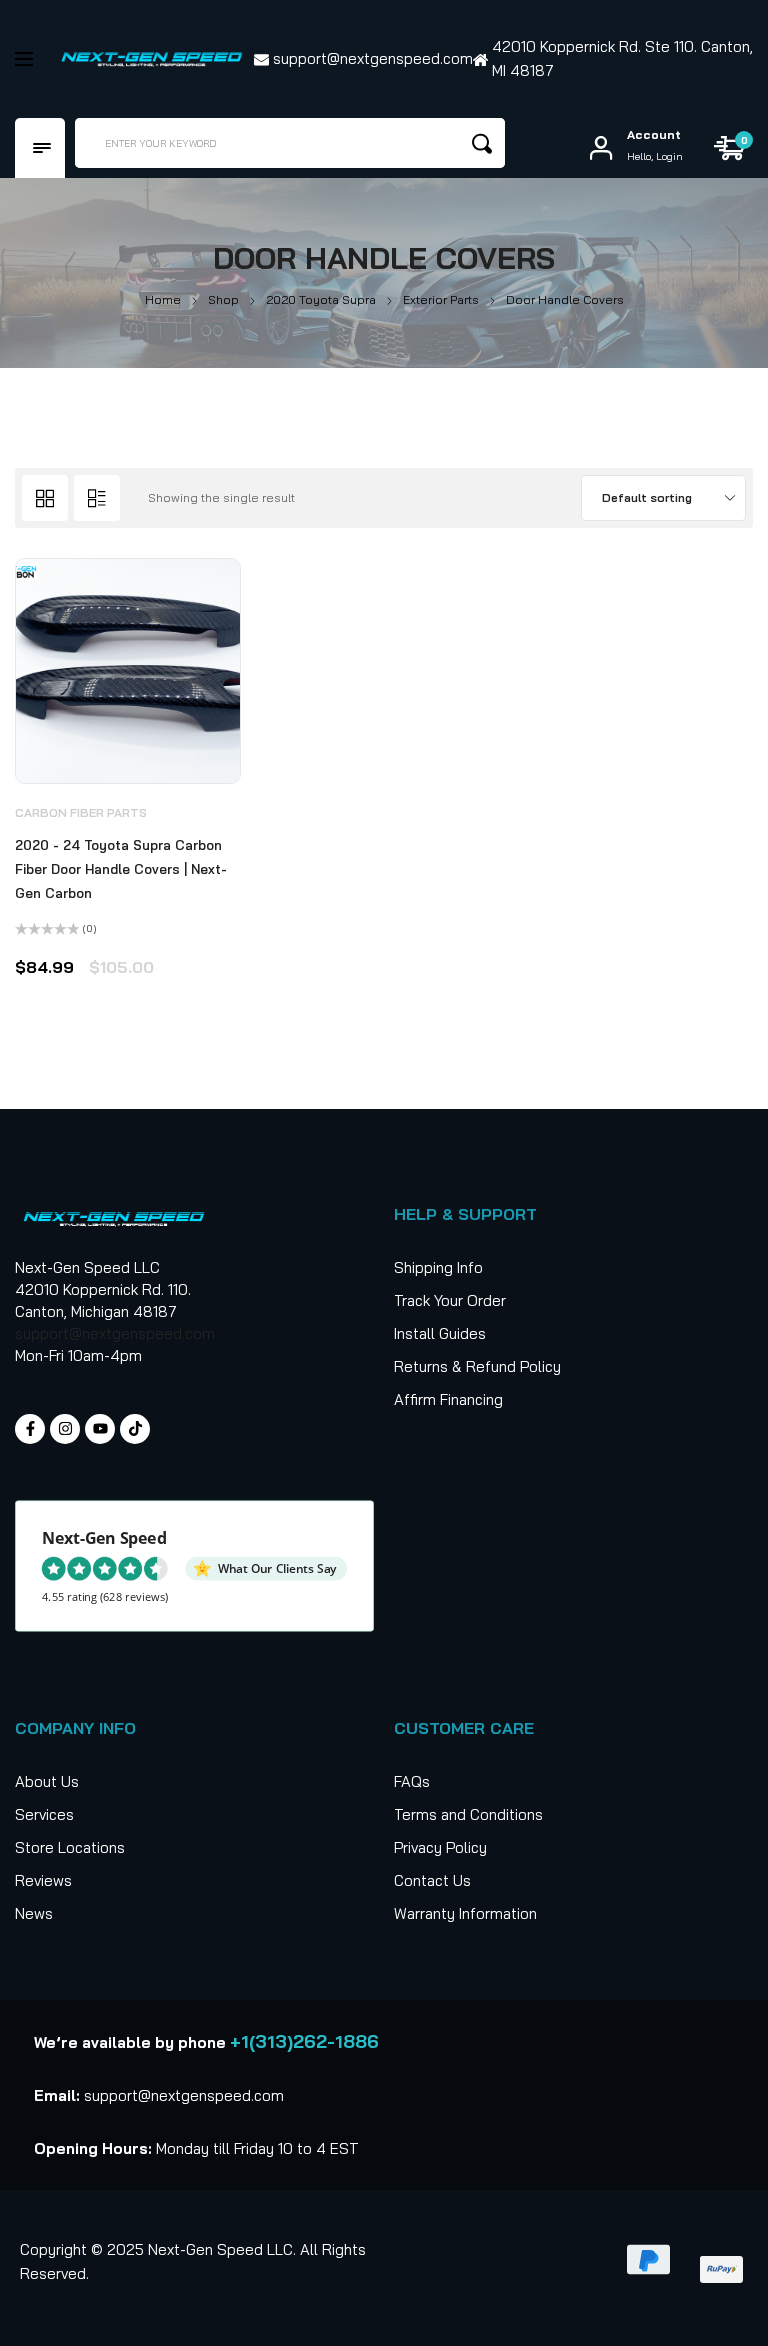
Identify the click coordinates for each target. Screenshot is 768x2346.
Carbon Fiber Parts (81, 812)
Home (163, 299)
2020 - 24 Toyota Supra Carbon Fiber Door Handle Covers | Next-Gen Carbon (121, 869)
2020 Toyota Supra (321, 299)
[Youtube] (100, 1429)
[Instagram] (65, 1429)
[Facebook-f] (30, 1429)
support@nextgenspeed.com (115, 1333)
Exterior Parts (441, 299)
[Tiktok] (135, 1429)
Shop (223, 299)
